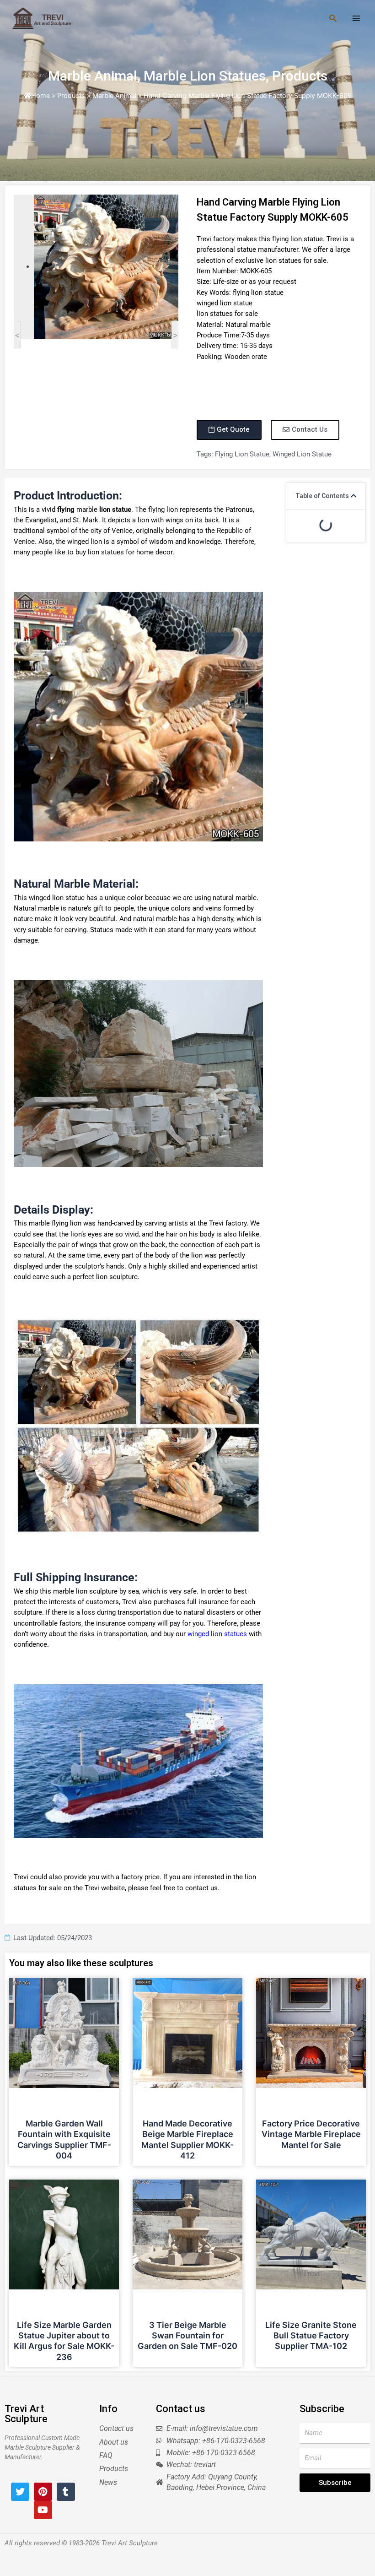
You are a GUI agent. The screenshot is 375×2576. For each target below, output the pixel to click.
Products (300, 76)
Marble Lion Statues (205, 76)
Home (40, 96)
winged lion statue (302, 454)
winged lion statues (217, 1634)
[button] (354, 496)
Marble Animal (93, 76)
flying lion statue (242, 454)
